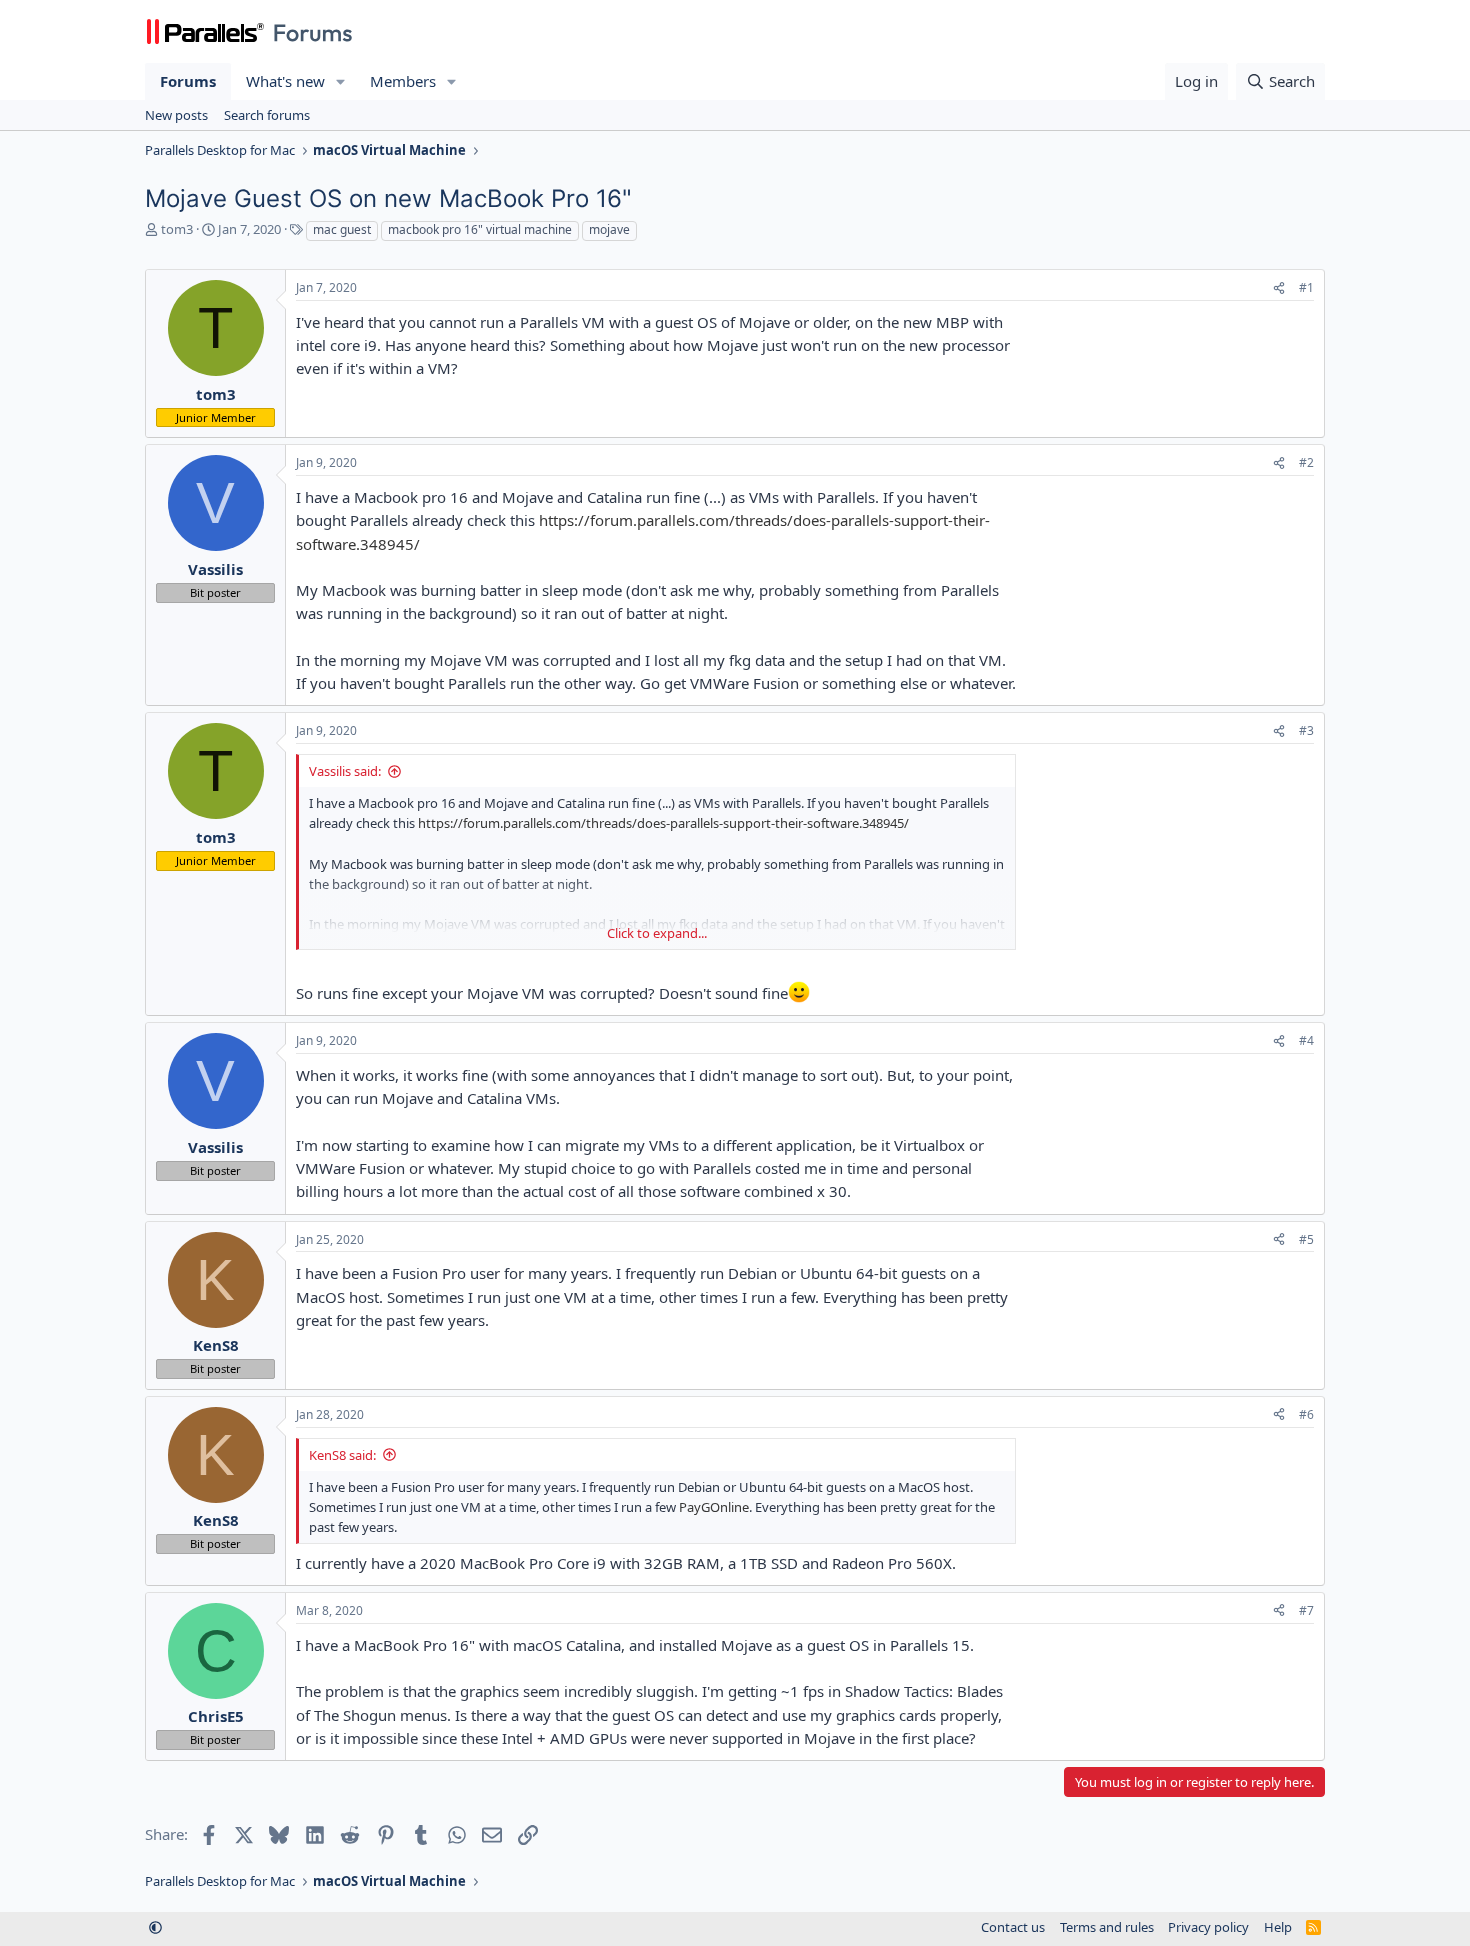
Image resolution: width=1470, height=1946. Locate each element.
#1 (1306, 287)
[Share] (1279, 288)
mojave (609, 229)
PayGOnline (714, 1507)
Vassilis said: (345, 771)
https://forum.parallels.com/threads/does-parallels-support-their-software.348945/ (663, 823)
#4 (1306, 1040)
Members (403, 81)
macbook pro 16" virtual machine (480, 229)
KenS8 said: (342, 1455)
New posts (176, 115)
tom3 (177, 229)
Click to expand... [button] (657, 933)
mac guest (342, 229)
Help (1278, 1927)
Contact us (1013, 1927)
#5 (1306, 1239)
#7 (1306, 1610)
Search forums (267, 115)
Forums (188, 81)
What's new (285, 81)
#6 (1306, 1414)
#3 (1306, 730)
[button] (341, 81)
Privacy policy (1208, 1927)
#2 (1306, 462)
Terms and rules (1107, 1927)
